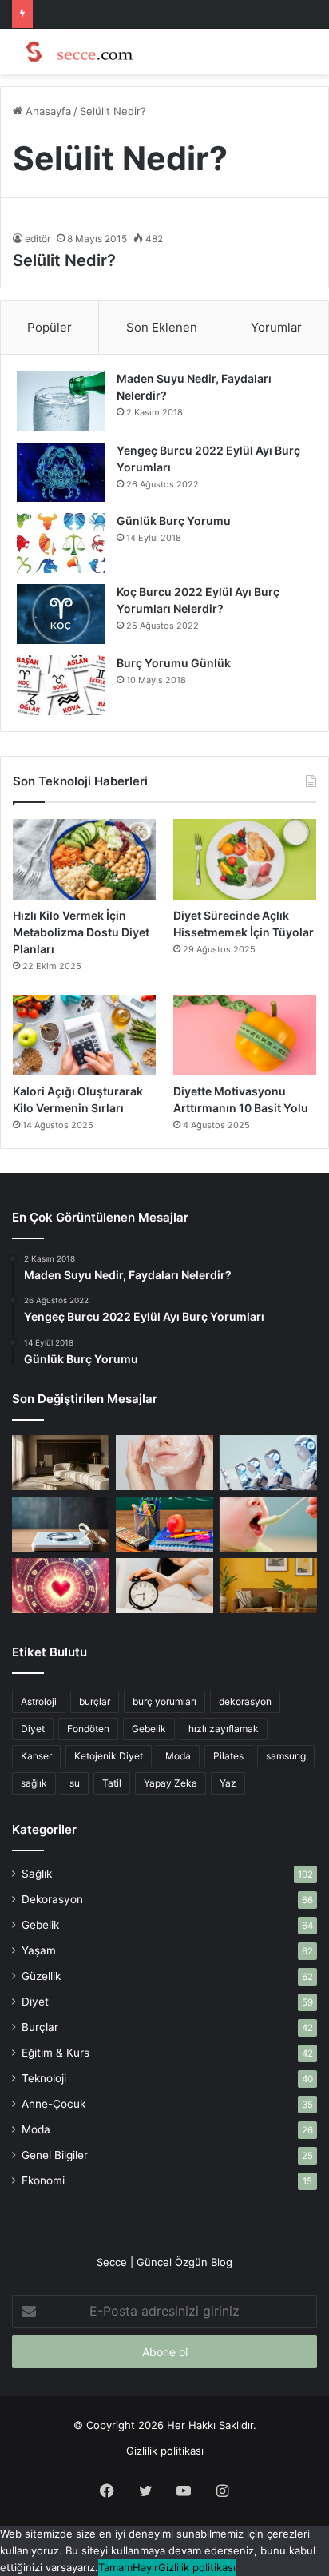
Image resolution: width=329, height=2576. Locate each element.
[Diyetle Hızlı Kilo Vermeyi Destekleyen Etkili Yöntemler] (61, 1524)
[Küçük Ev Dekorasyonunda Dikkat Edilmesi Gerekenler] (61, 1463)
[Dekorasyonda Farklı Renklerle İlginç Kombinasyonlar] (268, 1586)
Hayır (145, 2567)
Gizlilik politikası (165, 2451)
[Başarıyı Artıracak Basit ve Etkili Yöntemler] (164, 1524)
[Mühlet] (76, 52)
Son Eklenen (162, 327)
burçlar (95, 1701)
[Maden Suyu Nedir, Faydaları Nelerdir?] (61, 401)
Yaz (228, 1783)
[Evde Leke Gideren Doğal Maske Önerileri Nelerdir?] (164, 1463)
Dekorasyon (52, 1899)
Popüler (50, 327)
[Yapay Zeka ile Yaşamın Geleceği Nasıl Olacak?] (268, 1463)
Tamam (115, 2567)
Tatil (112, 1783)
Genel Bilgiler (55, 2155)
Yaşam (39, 1950)
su (75, 1783)
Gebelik (149, 1729)
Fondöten (88, 1729)
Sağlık (37, 1874)
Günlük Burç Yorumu (174, 521)
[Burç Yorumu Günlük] (61, 685)
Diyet (33, 1729)
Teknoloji (44, 2078)
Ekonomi (43, 2180)
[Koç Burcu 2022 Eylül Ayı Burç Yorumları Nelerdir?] (61, 614)
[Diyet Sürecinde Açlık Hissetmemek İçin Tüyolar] (245, 859)
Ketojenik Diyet (109, 1756)
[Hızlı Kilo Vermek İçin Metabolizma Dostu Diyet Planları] (84, 859)
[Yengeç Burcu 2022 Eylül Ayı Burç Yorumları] (61, 472)
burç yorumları (164, 1701)
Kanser (36, 1756)
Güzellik (41, 1976)
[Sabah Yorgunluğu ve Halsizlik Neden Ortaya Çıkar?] (164, 1586)
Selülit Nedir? (64, 260)
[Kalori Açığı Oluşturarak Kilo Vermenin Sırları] (84, 1035)
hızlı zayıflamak (224, 1729)
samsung (286, 1756)
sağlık (34, 1783)
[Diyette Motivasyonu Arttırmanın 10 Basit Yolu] (245, 1035)
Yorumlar (276, 327)
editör (38, 239)
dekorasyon (245, 1701)
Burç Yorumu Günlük (174, 663)
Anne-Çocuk (54, 2104)
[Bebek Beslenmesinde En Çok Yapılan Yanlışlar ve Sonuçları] (268, 1524)
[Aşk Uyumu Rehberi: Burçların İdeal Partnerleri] (61, 1586)
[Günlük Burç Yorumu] (61, 543)
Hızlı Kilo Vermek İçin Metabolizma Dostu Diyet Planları (81, 932)
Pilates (228, 1756)
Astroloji (39, 1701)
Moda (178, 1756)
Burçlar (40, 2027)
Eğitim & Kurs (55, 2053)
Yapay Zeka (170, 1783)
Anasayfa (47, 111)
